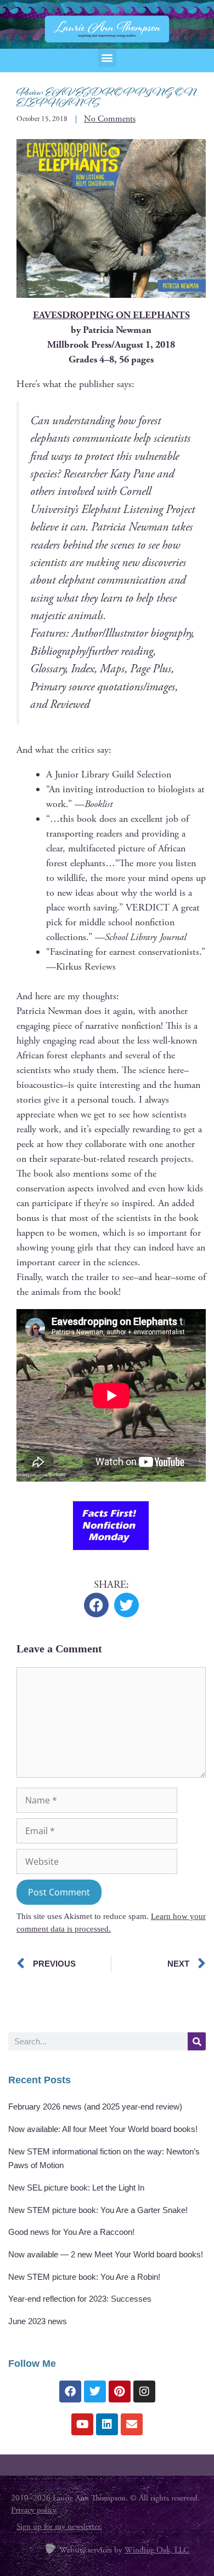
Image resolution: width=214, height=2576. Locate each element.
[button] (107, 58)
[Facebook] (70, 2391)
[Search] (197, 2041)
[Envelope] (132, 2424)
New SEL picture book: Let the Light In (76, 2188)
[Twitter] (95, 2391)
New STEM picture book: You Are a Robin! (84, 2277)
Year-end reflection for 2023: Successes (80, 2299)
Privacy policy (33, 2510)
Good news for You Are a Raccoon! (71, 2232)
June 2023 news (38, 2321)
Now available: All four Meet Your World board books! (103, 2129)
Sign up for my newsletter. (59, 2526)
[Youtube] (82, 2424)
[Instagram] (144, 2391)
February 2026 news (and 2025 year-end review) (95, 2107)
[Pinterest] (120, 2391)
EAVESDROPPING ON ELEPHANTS (111, 315)
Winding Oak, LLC (157, 2550)
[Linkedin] (107, 2424)
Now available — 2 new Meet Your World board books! (106, 2254)
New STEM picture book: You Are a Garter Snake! (98, 2210)
